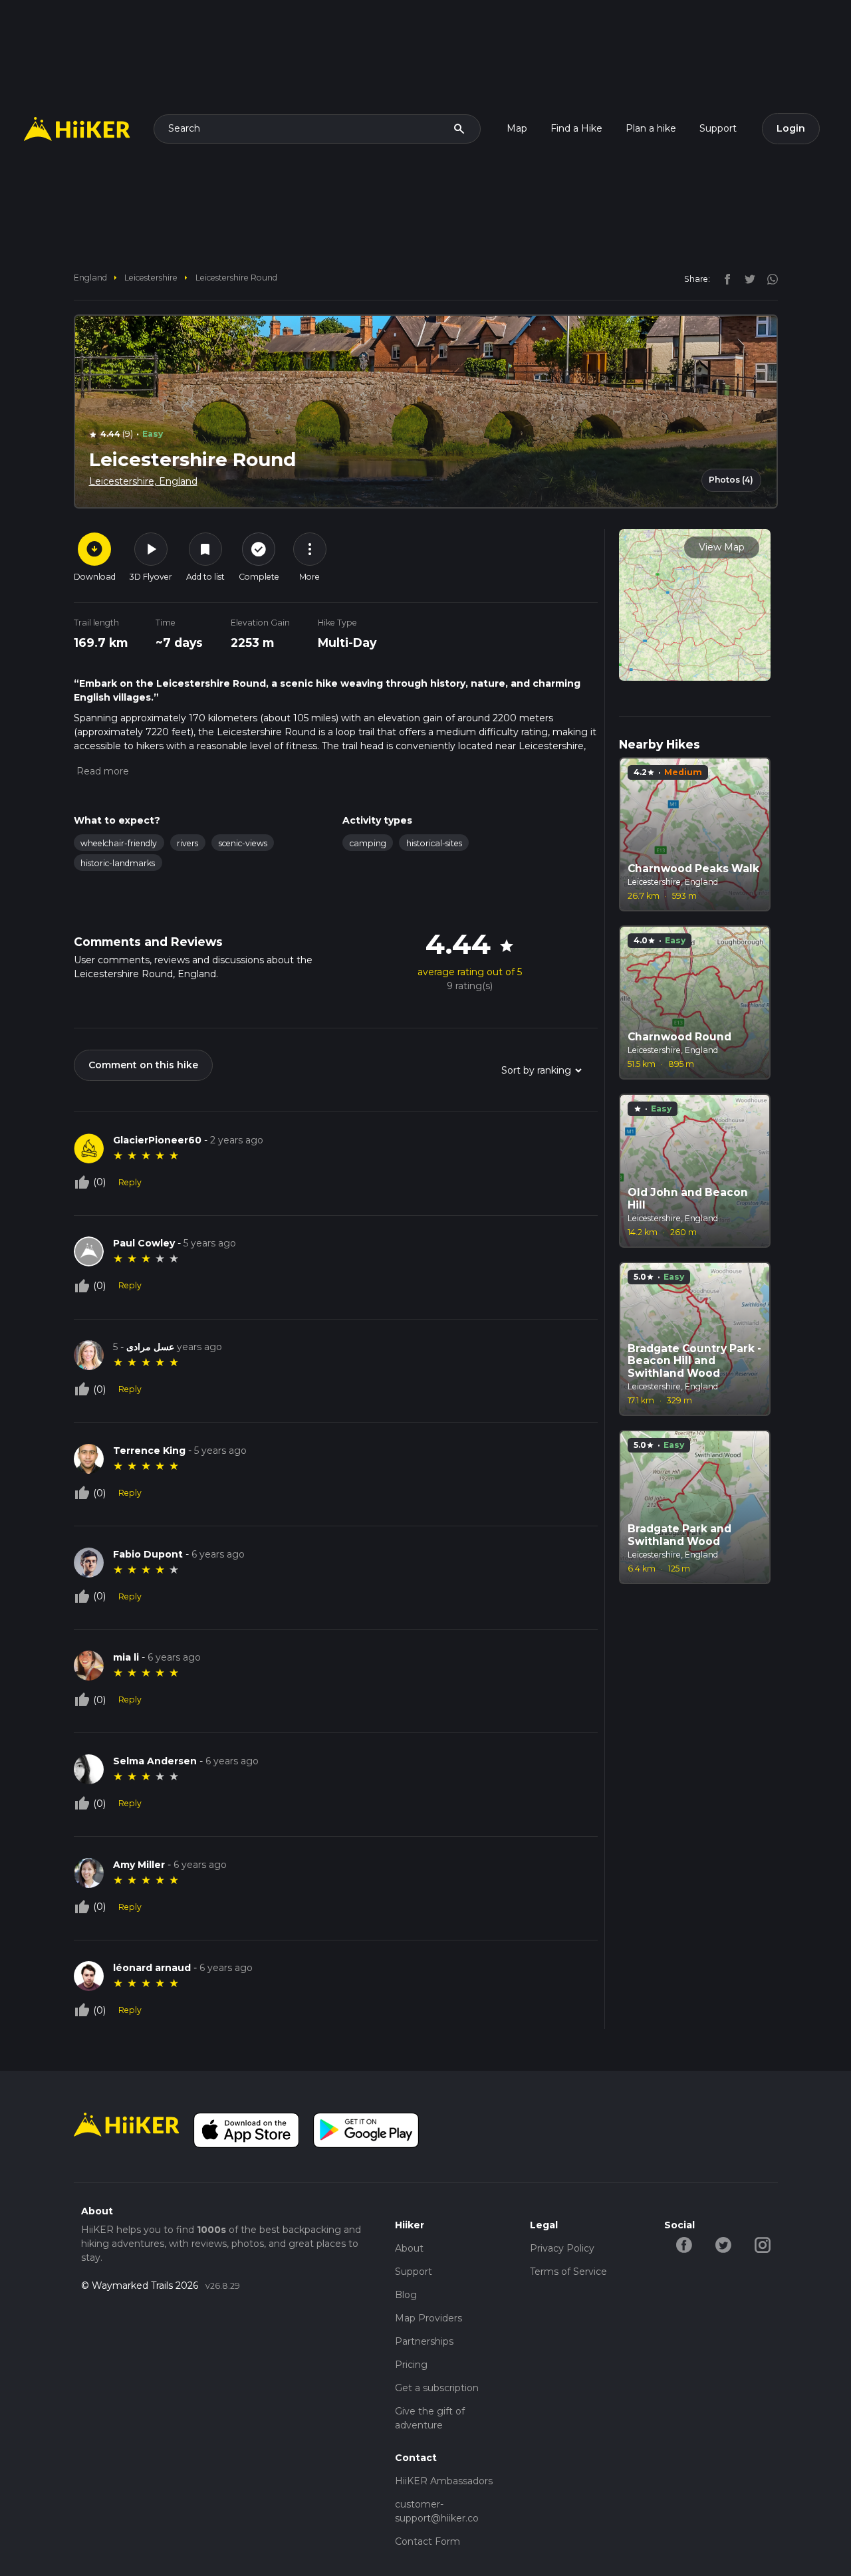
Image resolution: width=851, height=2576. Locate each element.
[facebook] (724, 279)
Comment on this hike (143, 1065)
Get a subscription (437, 2388)
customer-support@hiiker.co (437, 2511)
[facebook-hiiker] (684, 2244)
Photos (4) (731, 480)
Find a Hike (576, 128)
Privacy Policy (562, 2248)
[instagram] (768, 279)
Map (517, 128)
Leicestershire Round (236, 278)
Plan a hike (651, 128)
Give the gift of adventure (430, 2418)
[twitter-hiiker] (723, 2244)
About (409, 2248)
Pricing (411, 2365)
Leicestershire (151, 278)
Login (791, 128)
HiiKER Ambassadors (444, 2481)
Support (718, 128)
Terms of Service (568, 2272)
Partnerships (424, 2341)
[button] (101, 771)
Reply (130, 1182)
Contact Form (427, 2541)
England (90, 278)
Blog (406, 2295)
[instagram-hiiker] (762, 2244)
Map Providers (428, 2318)
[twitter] (747, 279)
